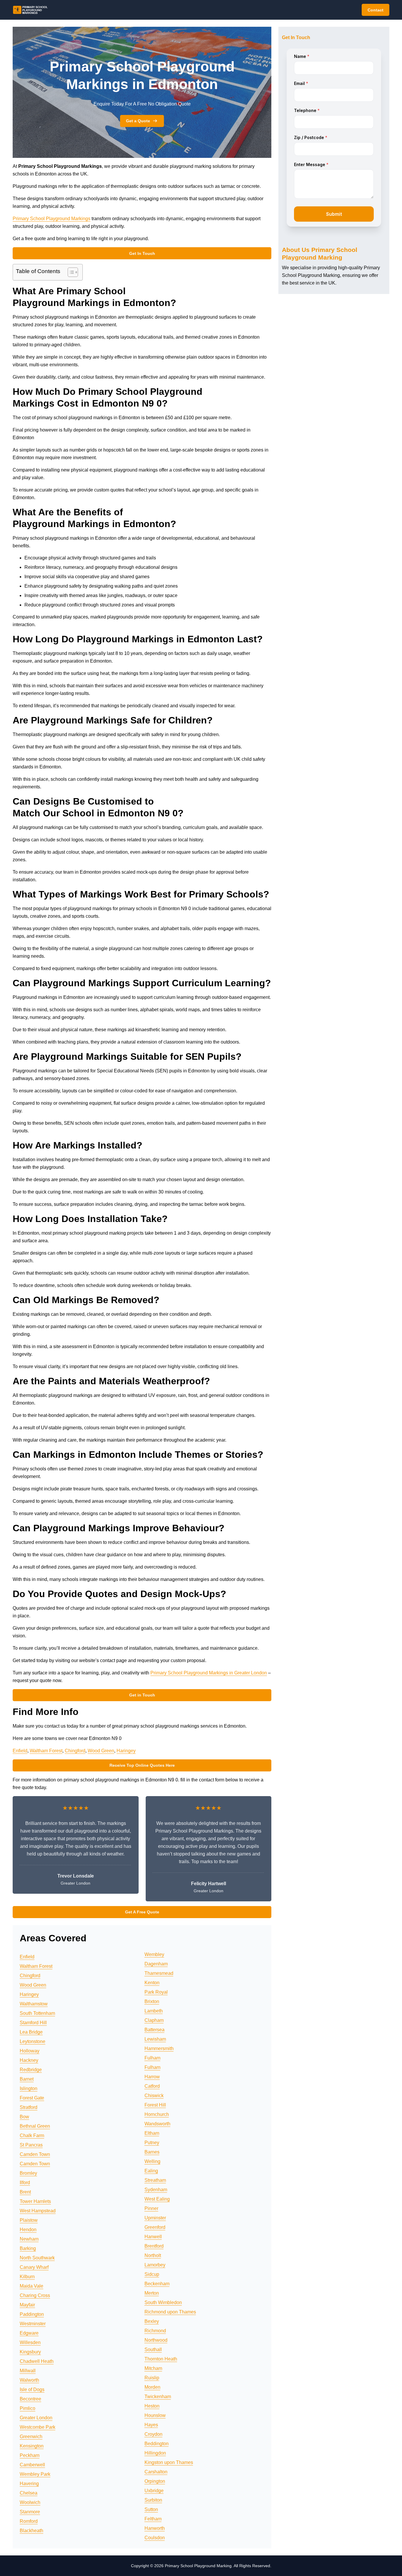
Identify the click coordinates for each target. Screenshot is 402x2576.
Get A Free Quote (142, 1912)
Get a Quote (138, 121)
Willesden (30, 2342)
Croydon (153, 2434)
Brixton (152, 2001)
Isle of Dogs (32, 2389)
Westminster (33, 2324)
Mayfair (27, 2305)
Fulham (152, 2058)
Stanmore (30, 2512)
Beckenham (157, 2284)
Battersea (155, 2030)
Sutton (151, 2509)
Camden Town (35, 2154)
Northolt (153, 2255)
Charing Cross (35, 2295)
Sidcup (152, 2274)
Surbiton (153, 2500)
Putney (152, 2143)
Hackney (29, 2060)
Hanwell (153, 2237)
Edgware (29, 2333)
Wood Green (101, 1751)
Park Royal (156, 1992)
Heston (152, 2406)
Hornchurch (157, 2114)
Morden (152, 2387)
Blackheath (31, 2531)
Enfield (20, 1751)
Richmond (155, 2331)
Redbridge (31, 2070)
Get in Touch (142, 1695)
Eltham (152, 2133)
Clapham (154, 2020)
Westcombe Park (38, 2427)
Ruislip (152, 2378)
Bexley (152, 2321)
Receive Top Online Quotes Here (142, 1765)
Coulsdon (155, 2538)
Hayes (151, 2425)
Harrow (152, 2077)
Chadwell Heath (37, 2361)
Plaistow (29, 2220)
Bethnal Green (35, 2126)
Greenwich (31, 2437)
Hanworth (155, 2528)
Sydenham (156, 2190)
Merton (152, 2293)
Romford (29, 2521)
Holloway (30, 2051)
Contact (376, 10)
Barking (28, 2248)
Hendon (28, 2230)
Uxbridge (154, 2491)
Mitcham (153, 2368)
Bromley (28, 2173)
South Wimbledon (163, 2302)
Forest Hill (155, 2105)
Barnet (27, 2079)
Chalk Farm (32, 2135)
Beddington (157, 2444)
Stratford (29, 2107)
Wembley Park (35, 2474)
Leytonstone (33, 2041)
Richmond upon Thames (170, 2312)
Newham (29, 2239)
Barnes (152, 2152)
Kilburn (27, 2277)
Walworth (29, 2380)
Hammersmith (159, 2048)
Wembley (154, 1954)
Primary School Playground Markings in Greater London (209, 1673)
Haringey (126, 1751)
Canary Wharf (34, 2267)
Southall (153, 2350)
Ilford (25, 2183)
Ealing (151, 2171)
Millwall (28, 2371)
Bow (24, 2117)
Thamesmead (159, 1973)
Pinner (151, 2208)
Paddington (32, 2314)
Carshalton (156, 2472)
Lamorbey (155, 2265)
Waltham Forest (46, 1751)
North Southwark (37, 2258)
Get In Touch (142, 253)
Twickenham (158, 2397)
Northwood (156, 2340)
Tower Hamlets (35, 2201)
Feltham (153, 2519)
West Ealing (157, 2199)
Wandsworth (157, 2124)
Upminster (155, 2218)
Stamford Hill (33, 2023)
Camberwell (32, 2465)
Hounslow (155, 2415)
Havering (29, 2484)
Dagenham (156, 1964)
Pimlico (28, 2408)
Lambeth (154, 2011)
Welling (152, 2161)
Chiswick (154, 2096)
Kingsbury (30, 2352)
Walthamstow (34, 2004)
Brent (25, 2192)
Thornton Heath (161, 2359)
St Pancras (31, 2145)
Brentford (154, 2246)
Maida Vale (31, 2286)
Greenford (155, 2227)
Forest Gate (32, 2098)
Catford (152, 2086)
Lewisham (155, 2039)
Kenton (152, 1983)
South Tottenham (37, 2013)
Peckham (30, 2455)
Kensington (32, 2446)
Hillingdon (155, 2453)
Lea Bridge (31, 2032)
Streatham (155, 2180)
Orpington (155, 2481)
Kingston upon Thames (169, 2462)
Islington (29, 2088)
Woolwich (30, 2502)
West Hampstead (38, 2211)
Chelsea (29, 2493)
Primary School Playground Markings (52, 219)
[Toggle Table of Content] (70, 272)
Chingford (75, 1751)
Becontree (30, 2399)
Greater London (36, 2418)
